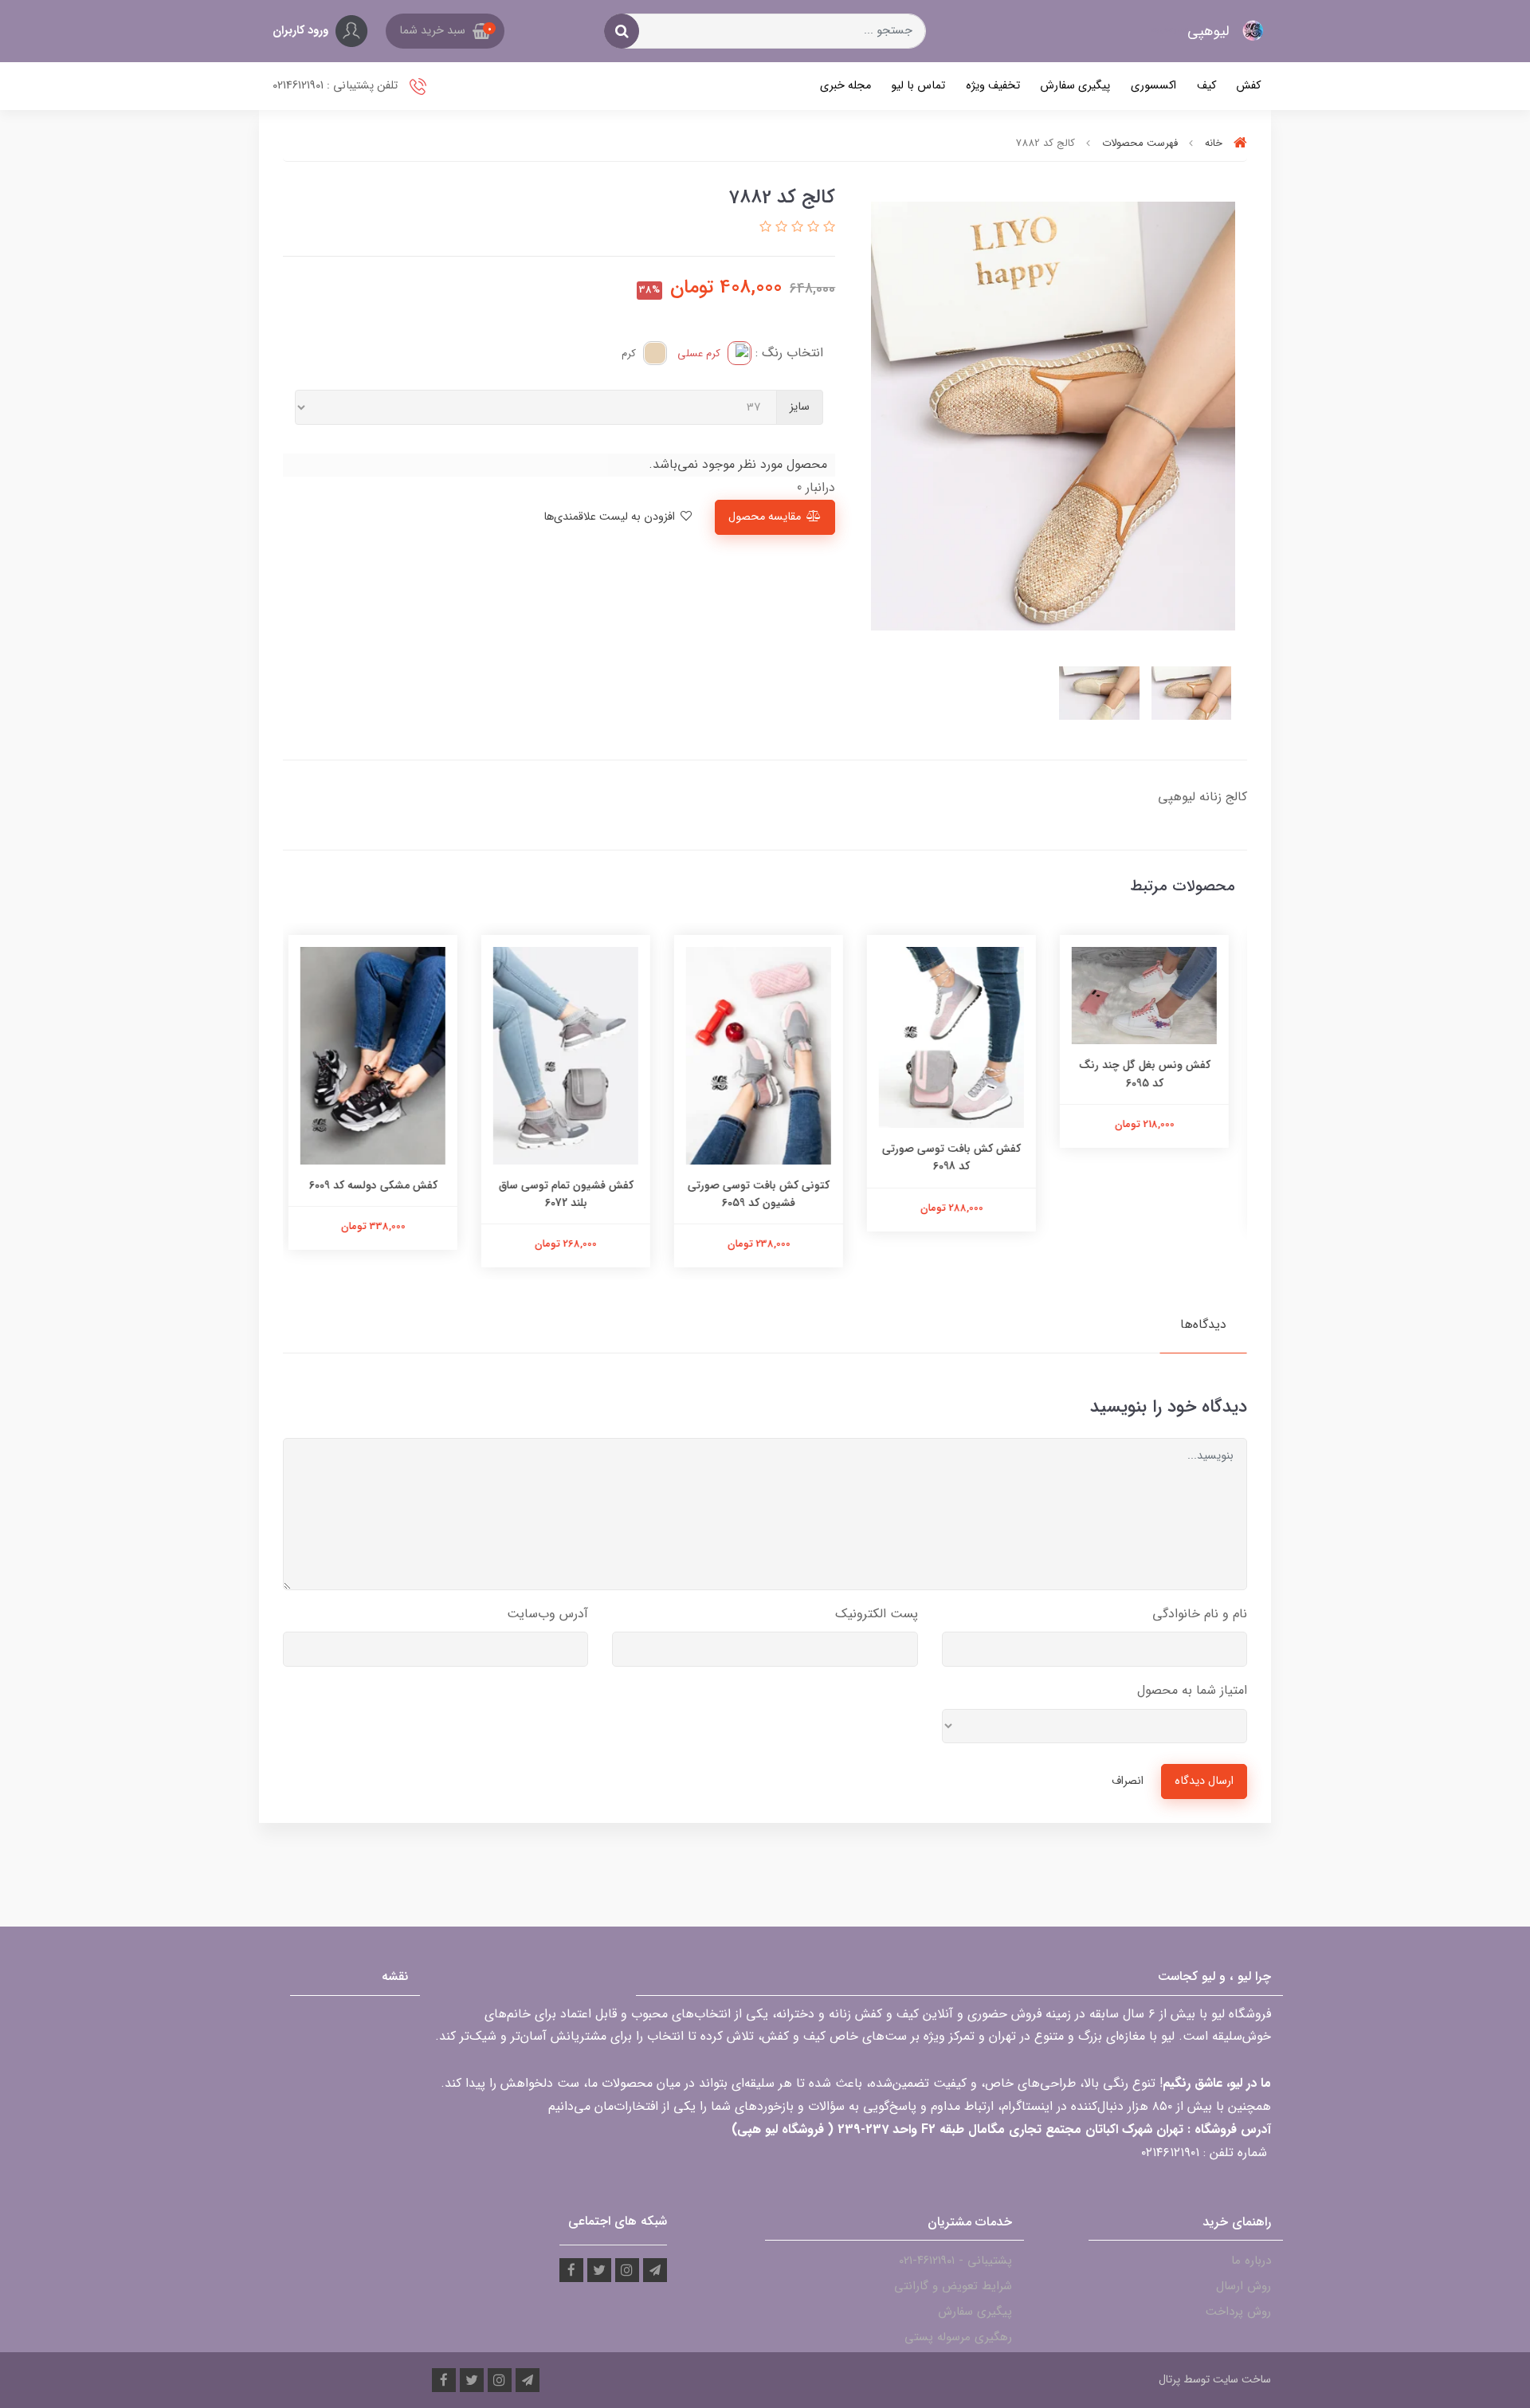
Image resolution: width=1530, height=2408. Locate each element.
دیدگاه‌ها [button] (1203, 1324)
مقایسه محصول (765, 517)
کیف (1206, 86)
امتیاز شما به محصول (1192, 1690)
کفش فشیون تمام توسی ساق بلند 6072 (573, 1194)
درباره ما (1251, 2261)
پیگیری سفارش (1075, 86)
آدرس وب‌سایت (547, 1614)
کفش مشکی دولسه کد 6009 (380, 1185)
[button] (445, 31)
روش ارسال (1244, 2286)
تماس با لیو (918, 86)
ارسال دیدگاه (1204, 1781)
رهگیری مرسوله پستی (958, 2337)
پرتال (1169, 2379)
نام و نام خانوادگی (1200, 1614)
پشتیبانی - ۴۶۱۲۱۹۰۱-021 (955, 2261)
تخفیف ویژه (993, 86)
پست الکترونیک (877, 1614)
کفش (1248, 86)
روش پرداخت (1238, 2312)
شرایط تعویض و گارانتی (953, 2286)
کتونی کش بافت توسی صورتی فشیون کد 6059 (765, 1194)
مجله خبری (845, 86)
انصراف (1128, 1781)
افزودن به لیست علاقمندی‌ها (611, 517)
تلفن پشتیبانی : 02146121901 (337, 86)
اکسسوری (1153, 86)
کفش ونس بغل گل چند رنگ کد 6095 (1151, 1074)
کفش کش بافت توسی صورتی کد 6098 (958, 1157)
